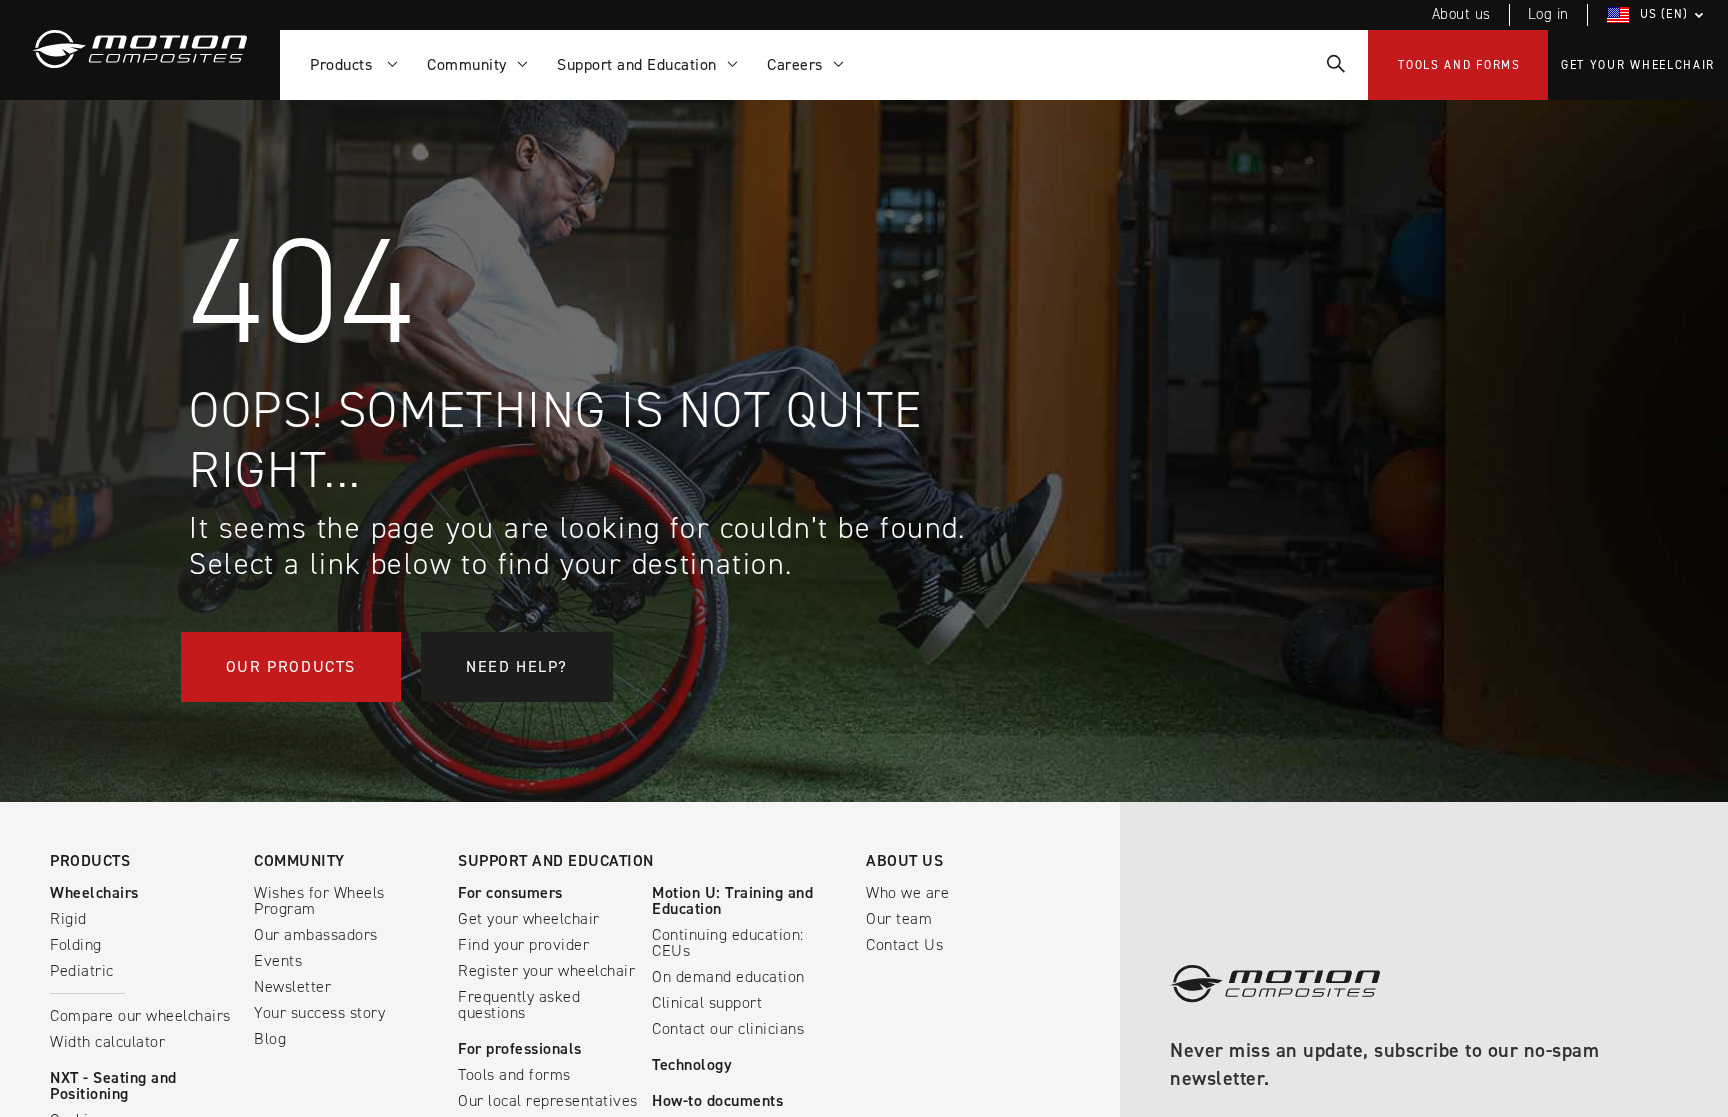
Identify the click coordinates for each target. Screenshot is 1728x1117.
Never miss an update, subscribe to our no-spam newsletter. (1384, 1064)
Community (299, 860)
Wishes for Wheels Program (319, 900)
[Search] (1334, 65)
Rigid (68, 918)
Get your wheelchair (1638, 65)
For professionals (520, 1048)
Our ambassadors (316, 934)
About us (1461, 14)
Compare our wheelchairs (140, 1015)
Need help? (517, 666)
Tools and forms (1459, 65)
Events (278, 960)
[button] (1658, 15)
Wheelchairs (94, 892)
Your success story (319, 1012)
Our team (899, 918)
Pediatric (82, 970)
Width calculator (107, 1041)
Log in (1548, 14)
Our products (291, 666)
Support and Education (556, 860)
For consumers (510, 892)
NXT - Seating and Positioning (113, 1085)
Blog (270, 1038)
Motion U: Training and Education (732, 900)
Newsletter (292, 986)
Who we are (907, 892)
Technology (692, 1064)
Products (345, 64)
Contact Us (904, 944)
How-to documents (717, 1100)
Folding (76, 944)
